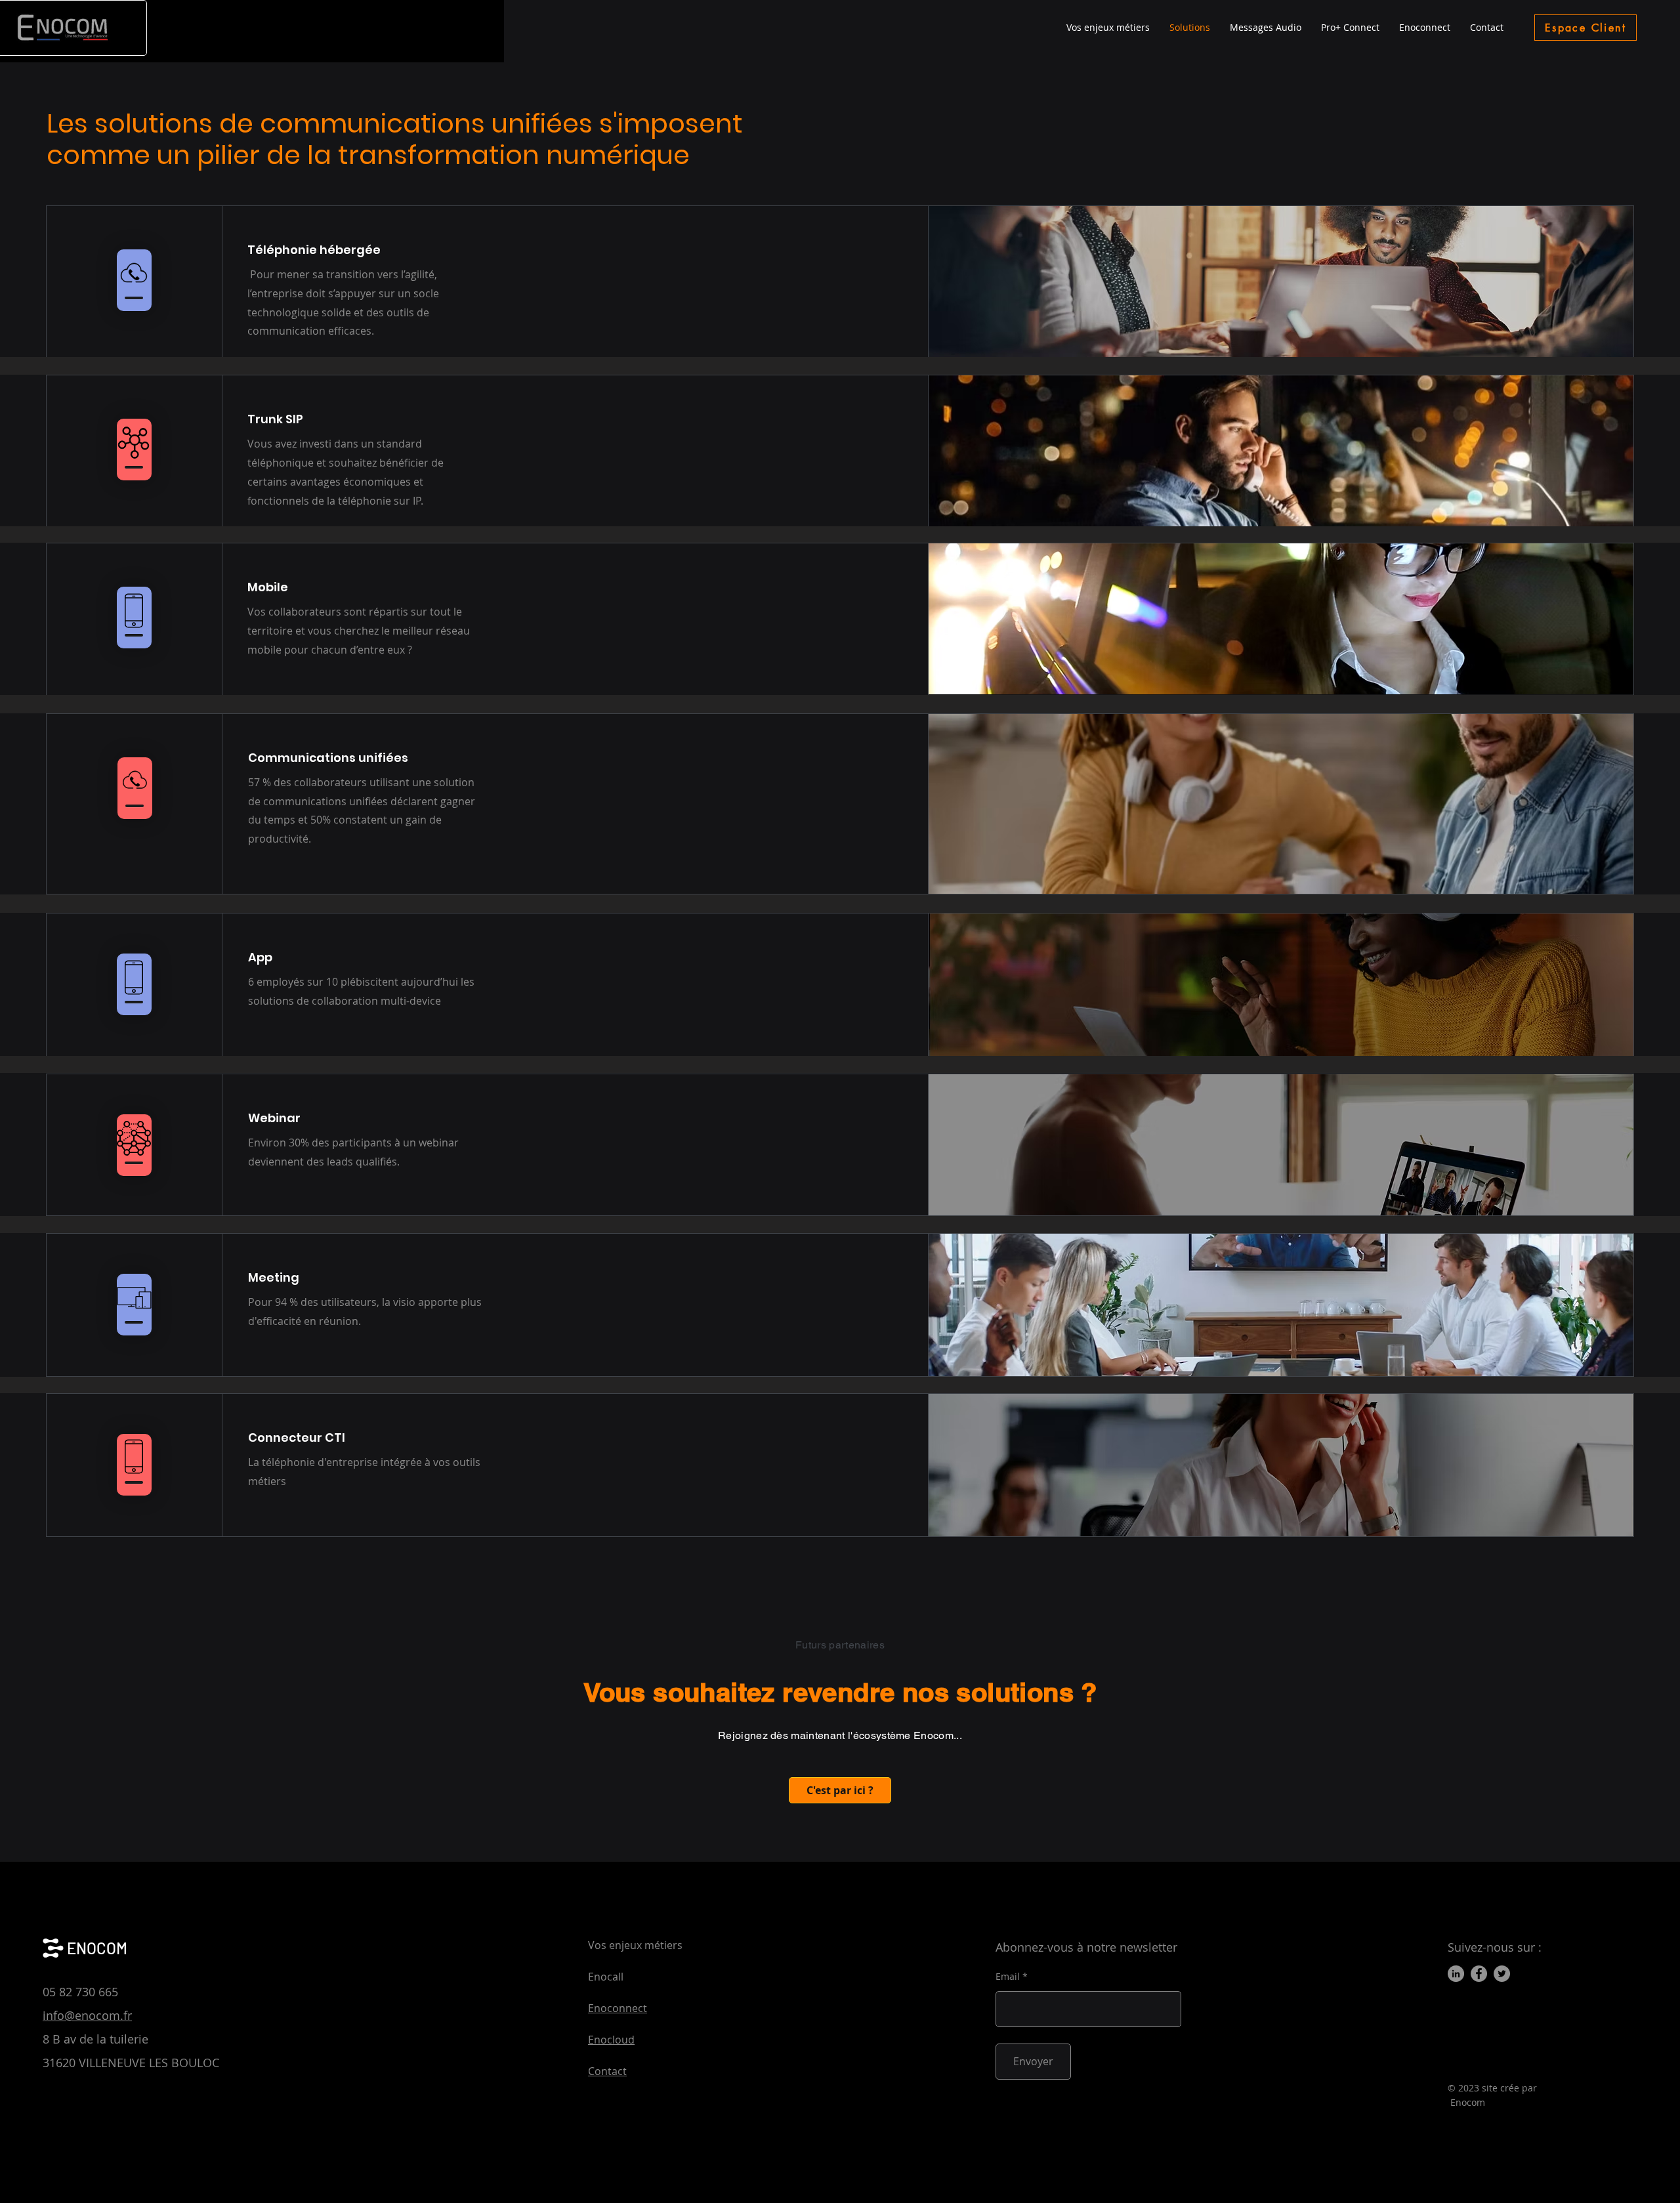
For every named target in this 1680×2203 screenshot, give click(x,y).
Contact (607, 2071)
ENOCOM (97, 1948)
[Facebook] (1479, 1974)
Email (1008, 1977)
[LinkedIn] (1456, 1974)
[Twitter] (1502, 1974)
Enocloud (611, 2040)
